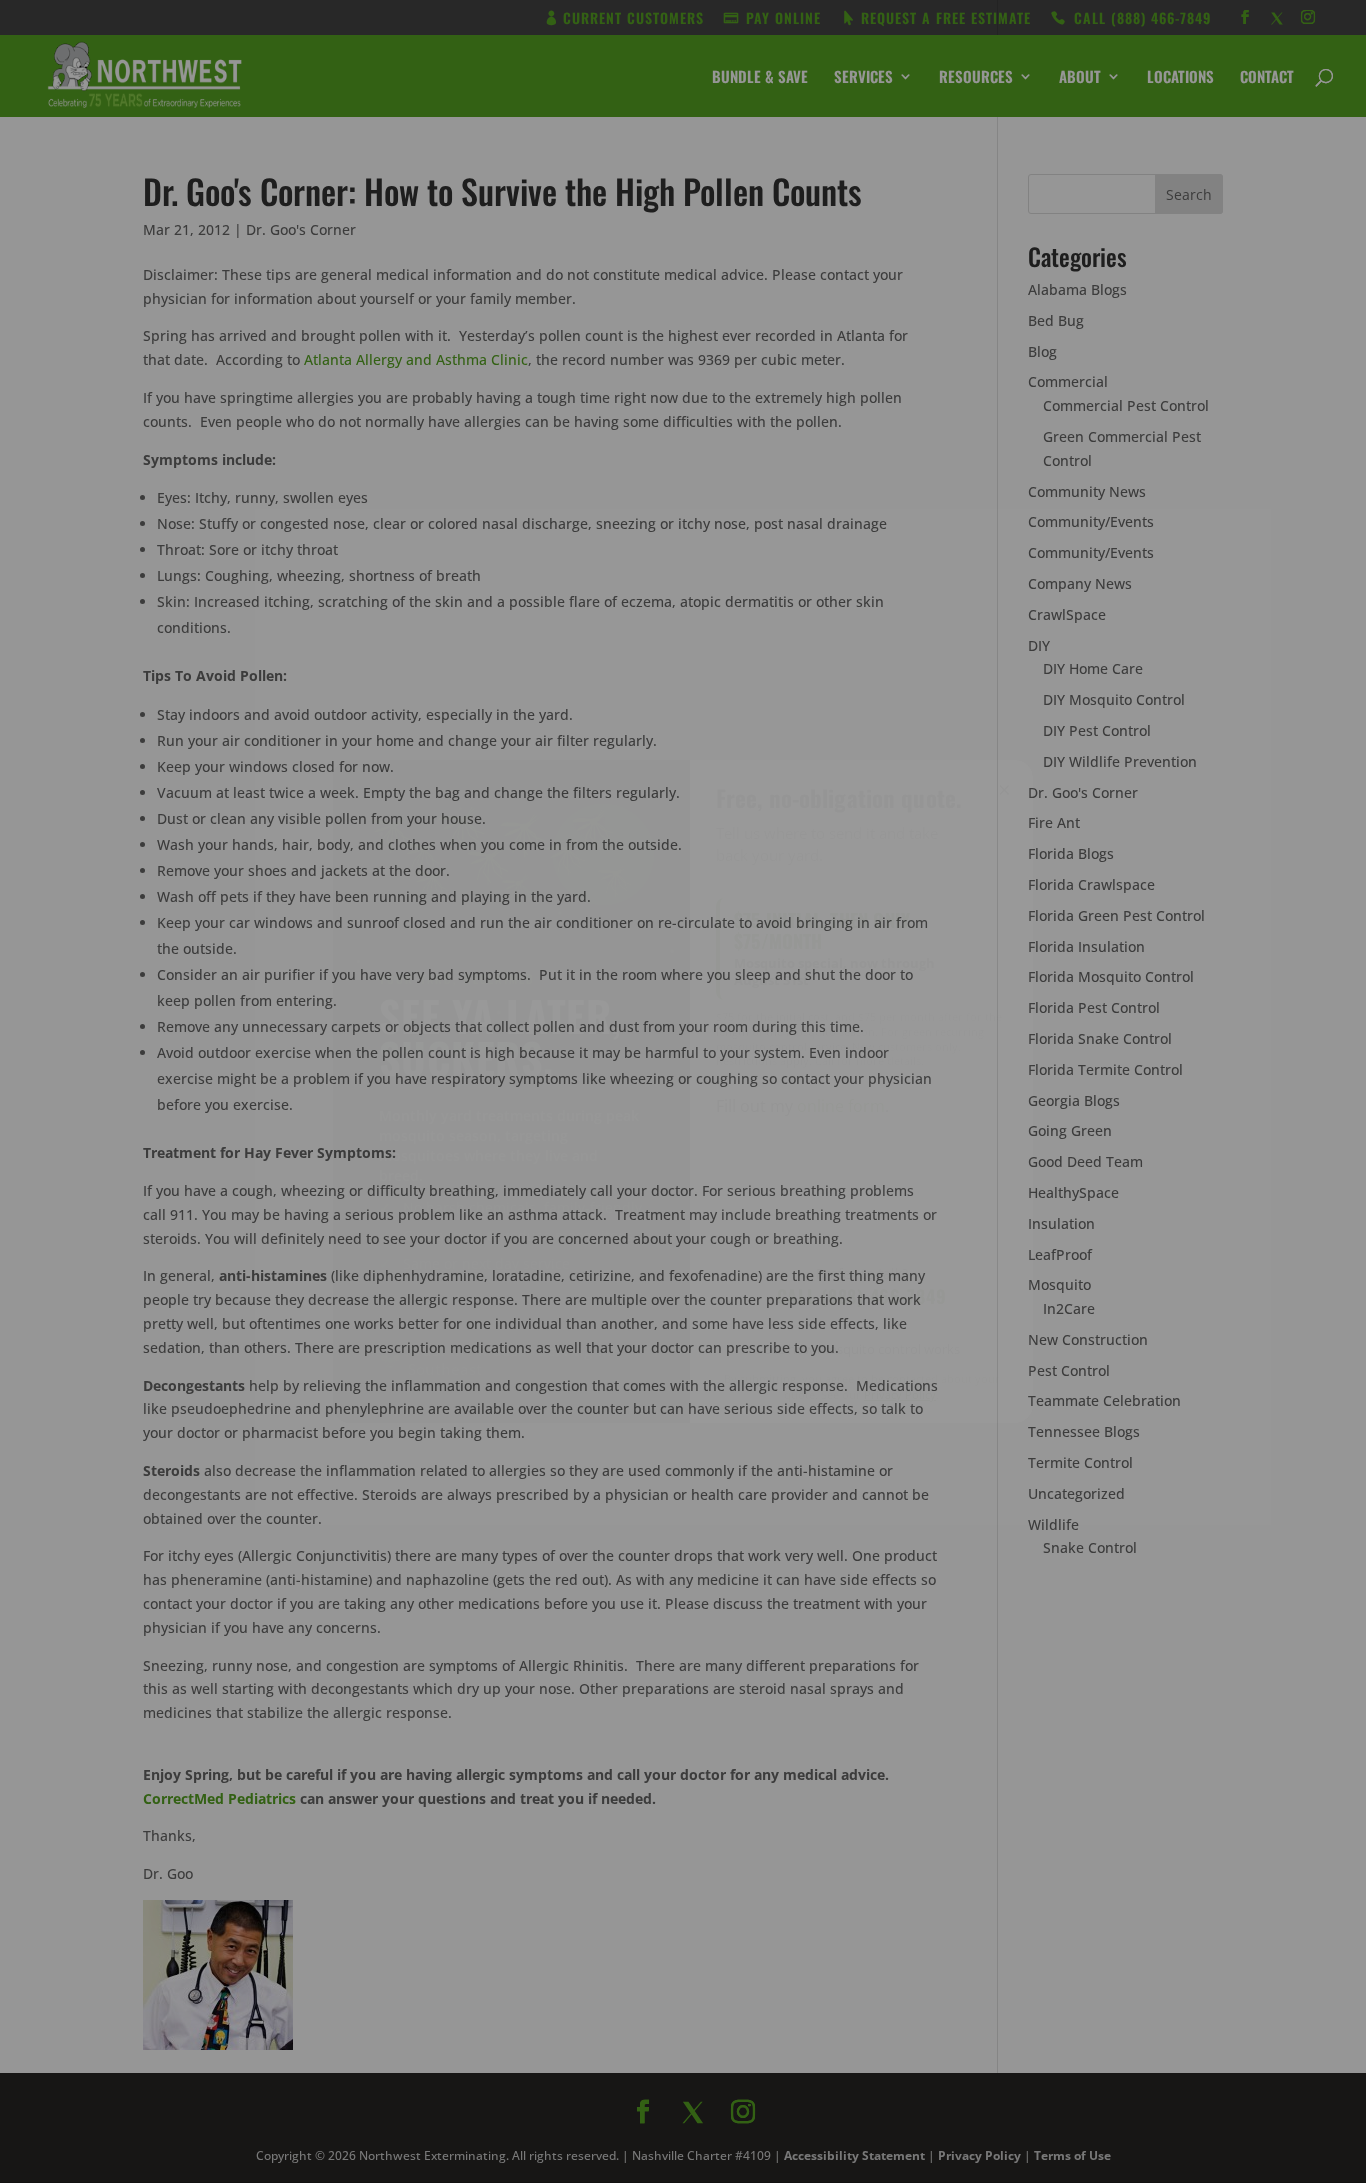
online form (841, 1106)
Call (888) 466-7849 (862, 1296)
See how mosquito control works (862, 1349)
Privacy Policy (900, 1394)
